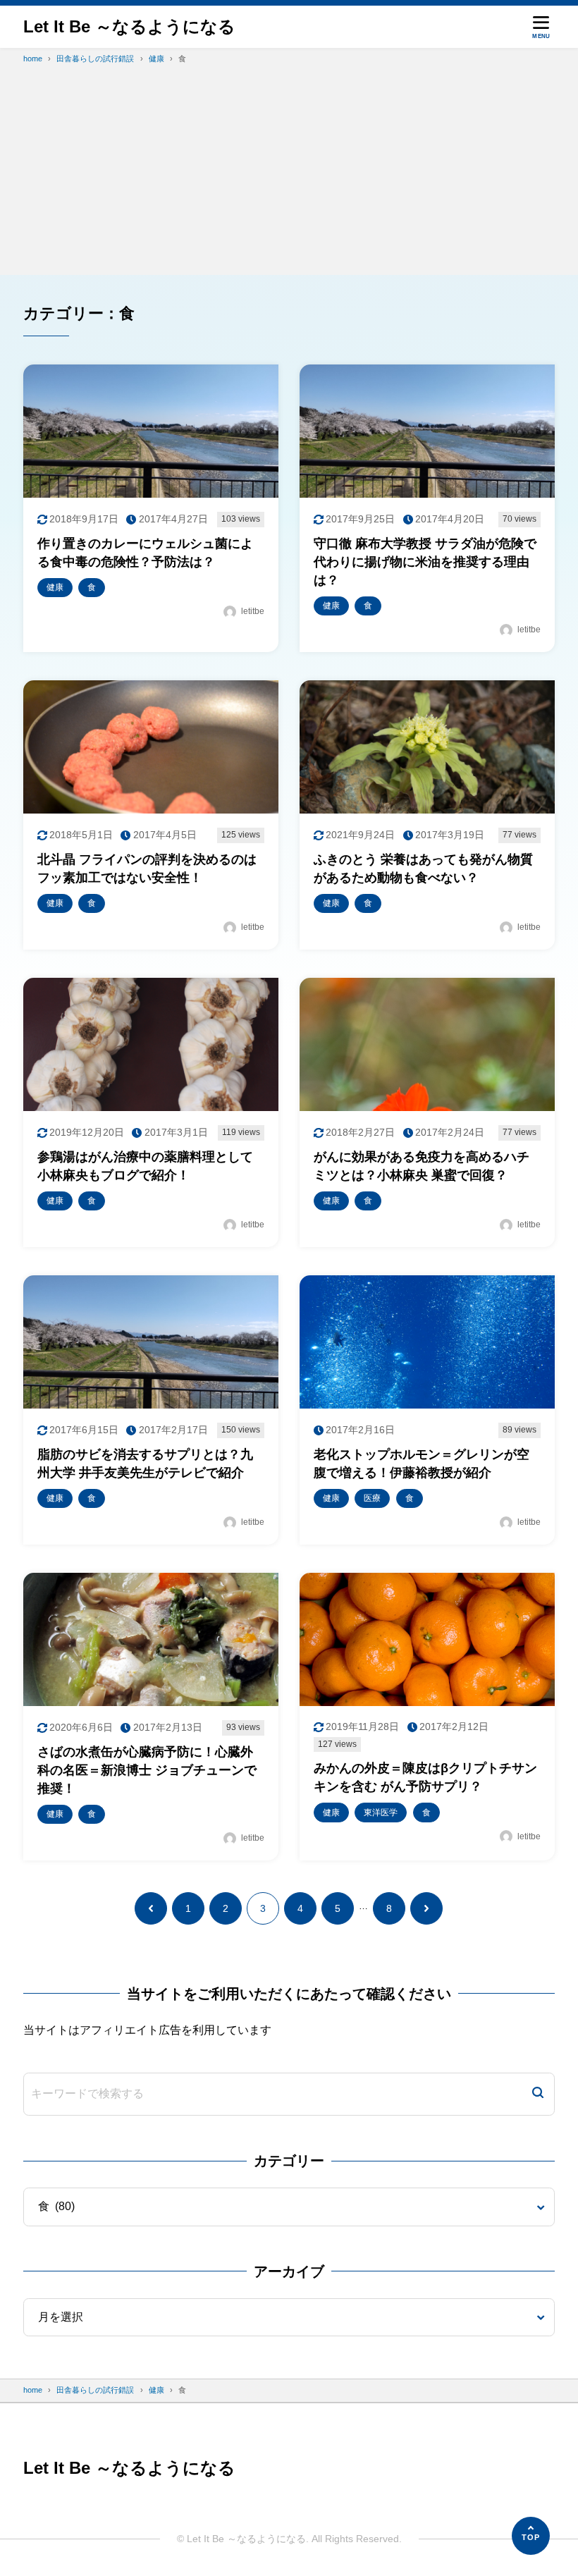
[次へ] (426, 1908)
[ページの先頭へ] (531, 2536)
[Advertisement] (289, 176)
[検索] (538, 2094)
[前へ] (151, 1908)
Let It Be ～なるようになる (129, 26)
